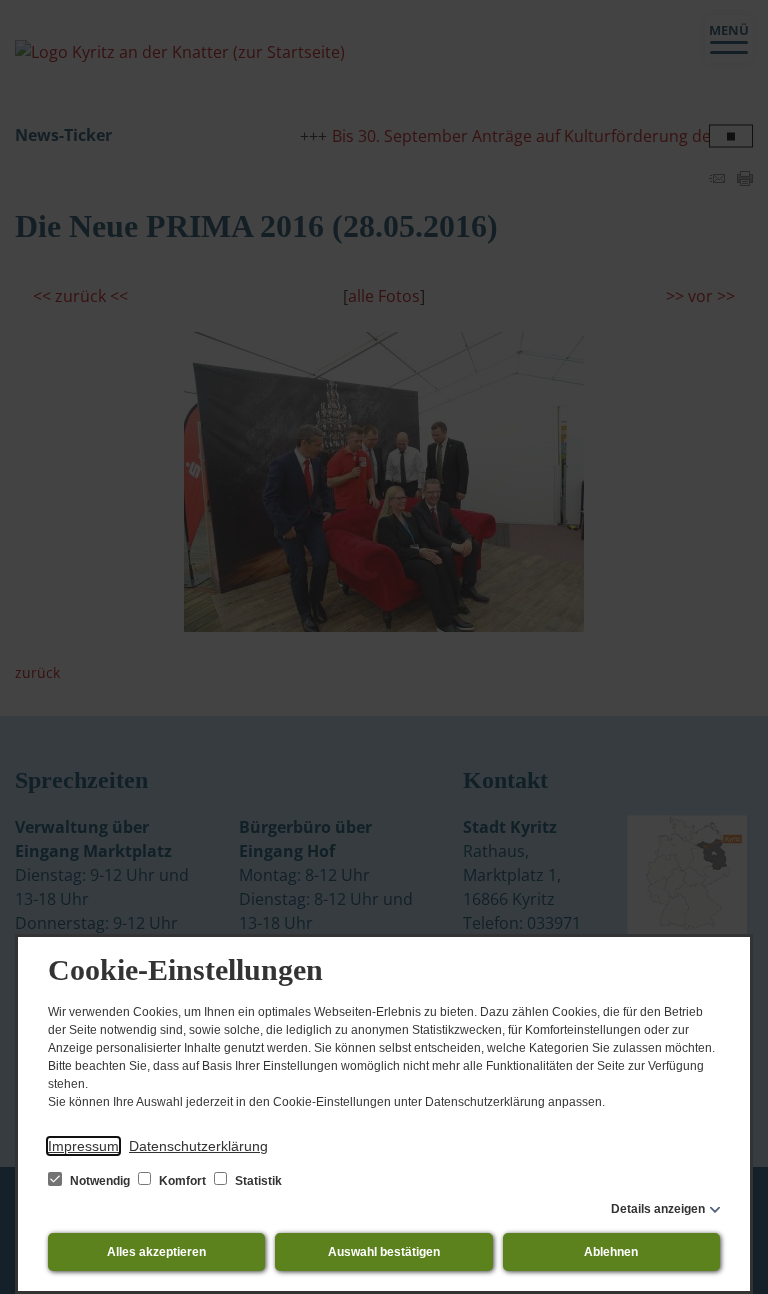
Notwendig (100, 1181)
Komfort (182, 1181)
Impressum (83, 1146)
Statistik (257, 1181)
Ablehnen (611, 1252)
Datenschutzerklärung (198, 1146)
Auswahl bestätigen (384, 1252)
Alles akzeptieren (156, 1252)
